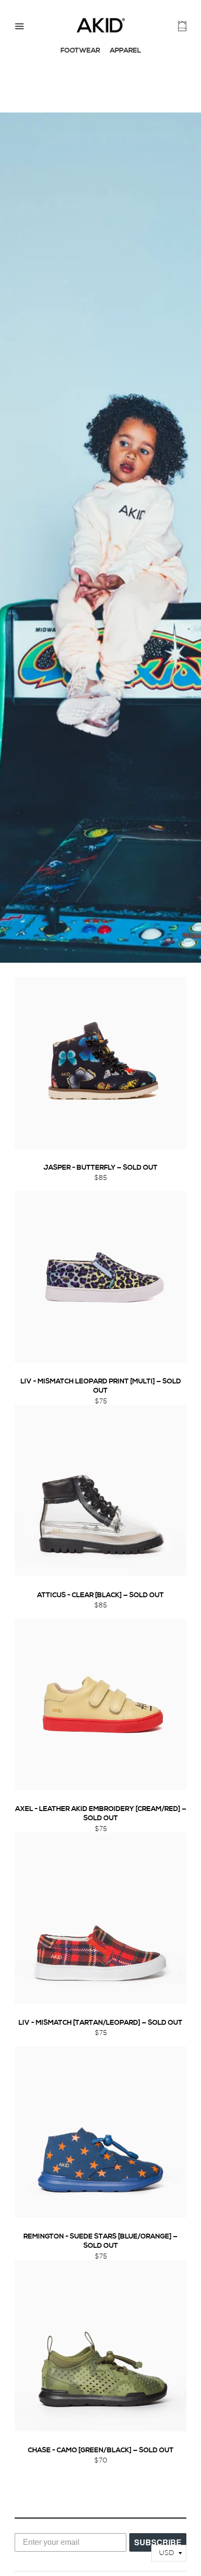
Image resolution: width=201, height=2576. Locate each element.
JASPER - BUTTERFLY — (100, 1168)
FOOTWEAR (80, 51)
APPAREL (125, 51)
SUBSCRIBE (158, 2542)
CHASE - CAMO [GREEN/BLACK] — (101, 2451)
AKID (100, 25)
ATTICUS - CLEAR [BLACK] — (100, 1596)
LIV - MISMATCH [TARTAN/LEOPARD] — (100, 2023)
